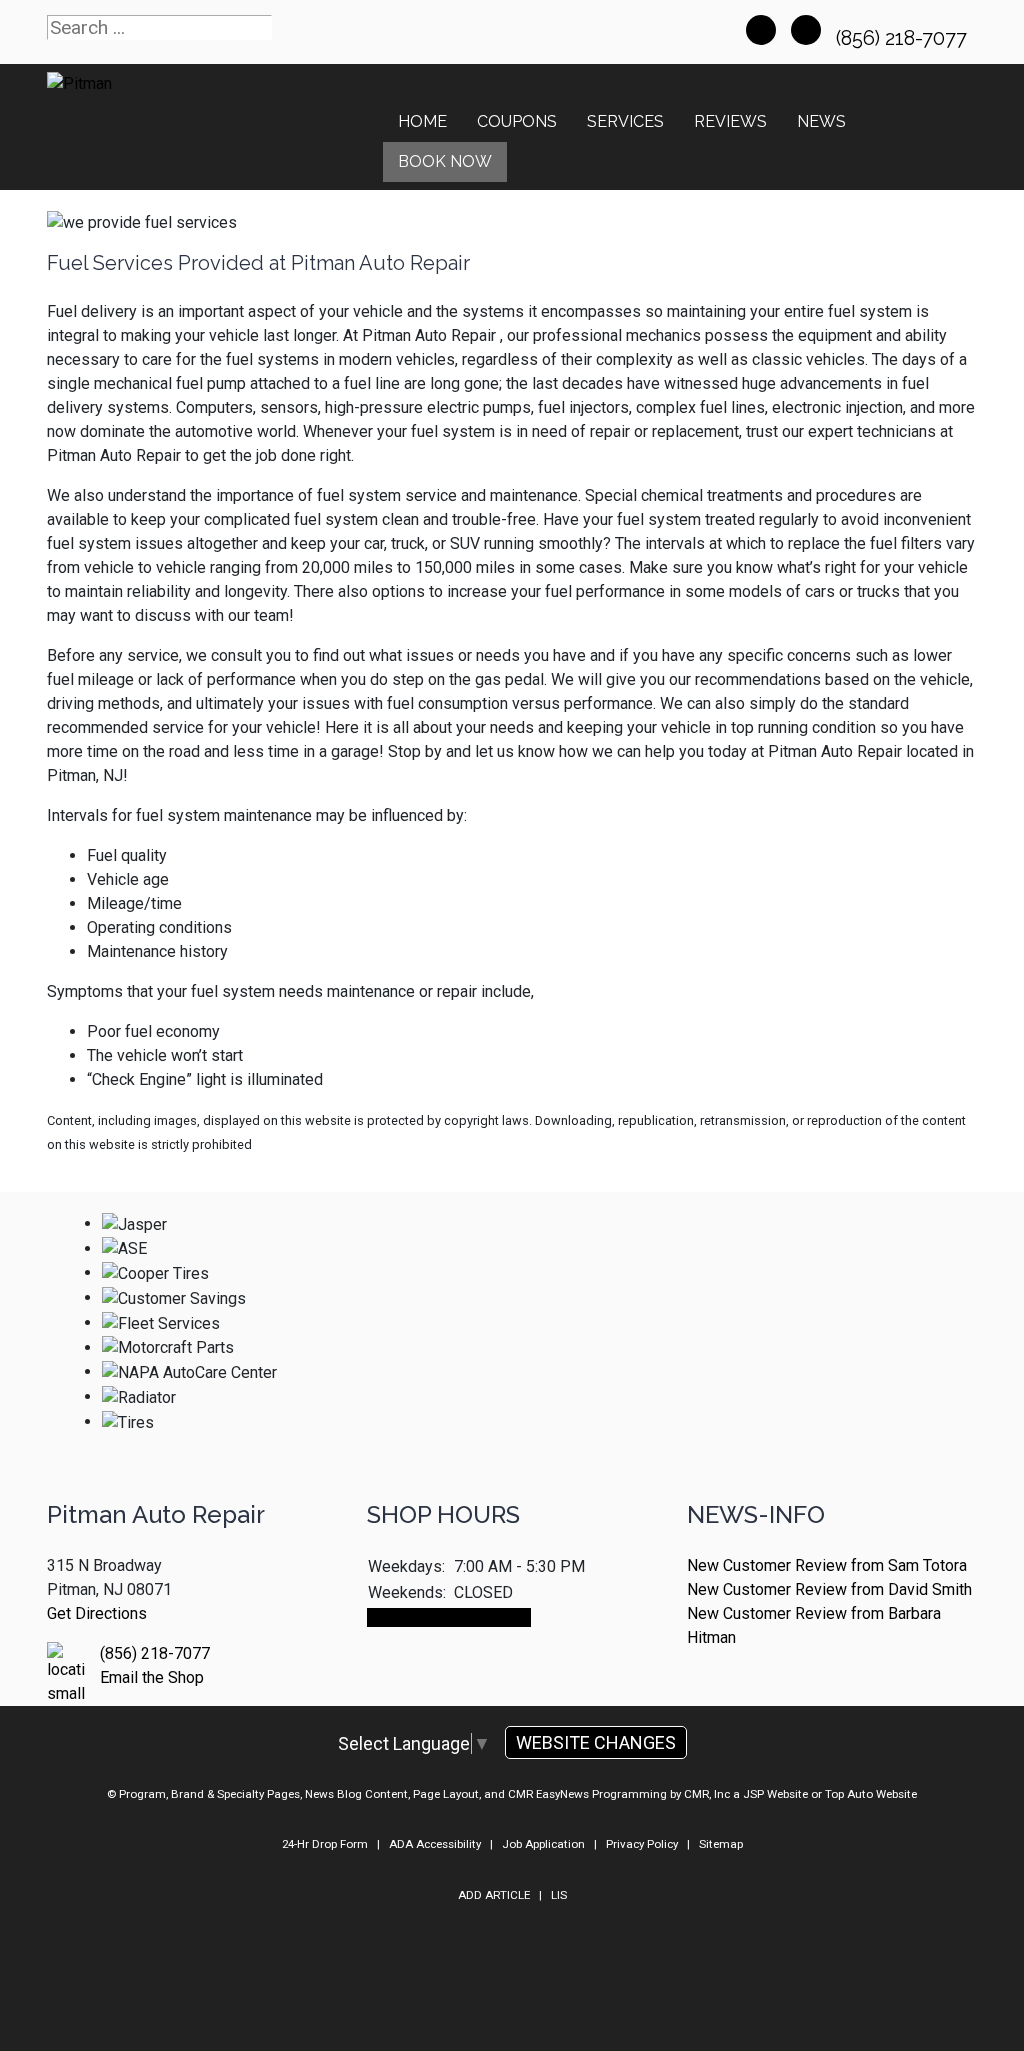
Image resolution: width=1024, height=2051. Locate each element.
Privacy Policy (642, 1844)
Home (422, 121)
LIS (559, 1895)
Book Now (445, 161)
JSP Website (775, 1794)
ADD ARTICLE (494, 1895)
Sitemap (721, 1844)
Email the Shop (152, 1677)
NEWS (821, 121)
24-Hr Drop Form (325, 1844)
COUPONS (517, 121)
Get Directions (97, 1613)
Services (625, 121)
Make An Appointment (449, 1617)
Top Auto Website (871, 1794)
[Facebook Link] (761, 30)
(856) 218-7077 (904, 38)
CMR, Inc (707, 1794)
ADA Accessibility (435, 1844)
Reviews (730, 121)
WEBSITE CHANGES (596, 1742)
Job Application (543, 1844)
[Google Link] (806, 30)
